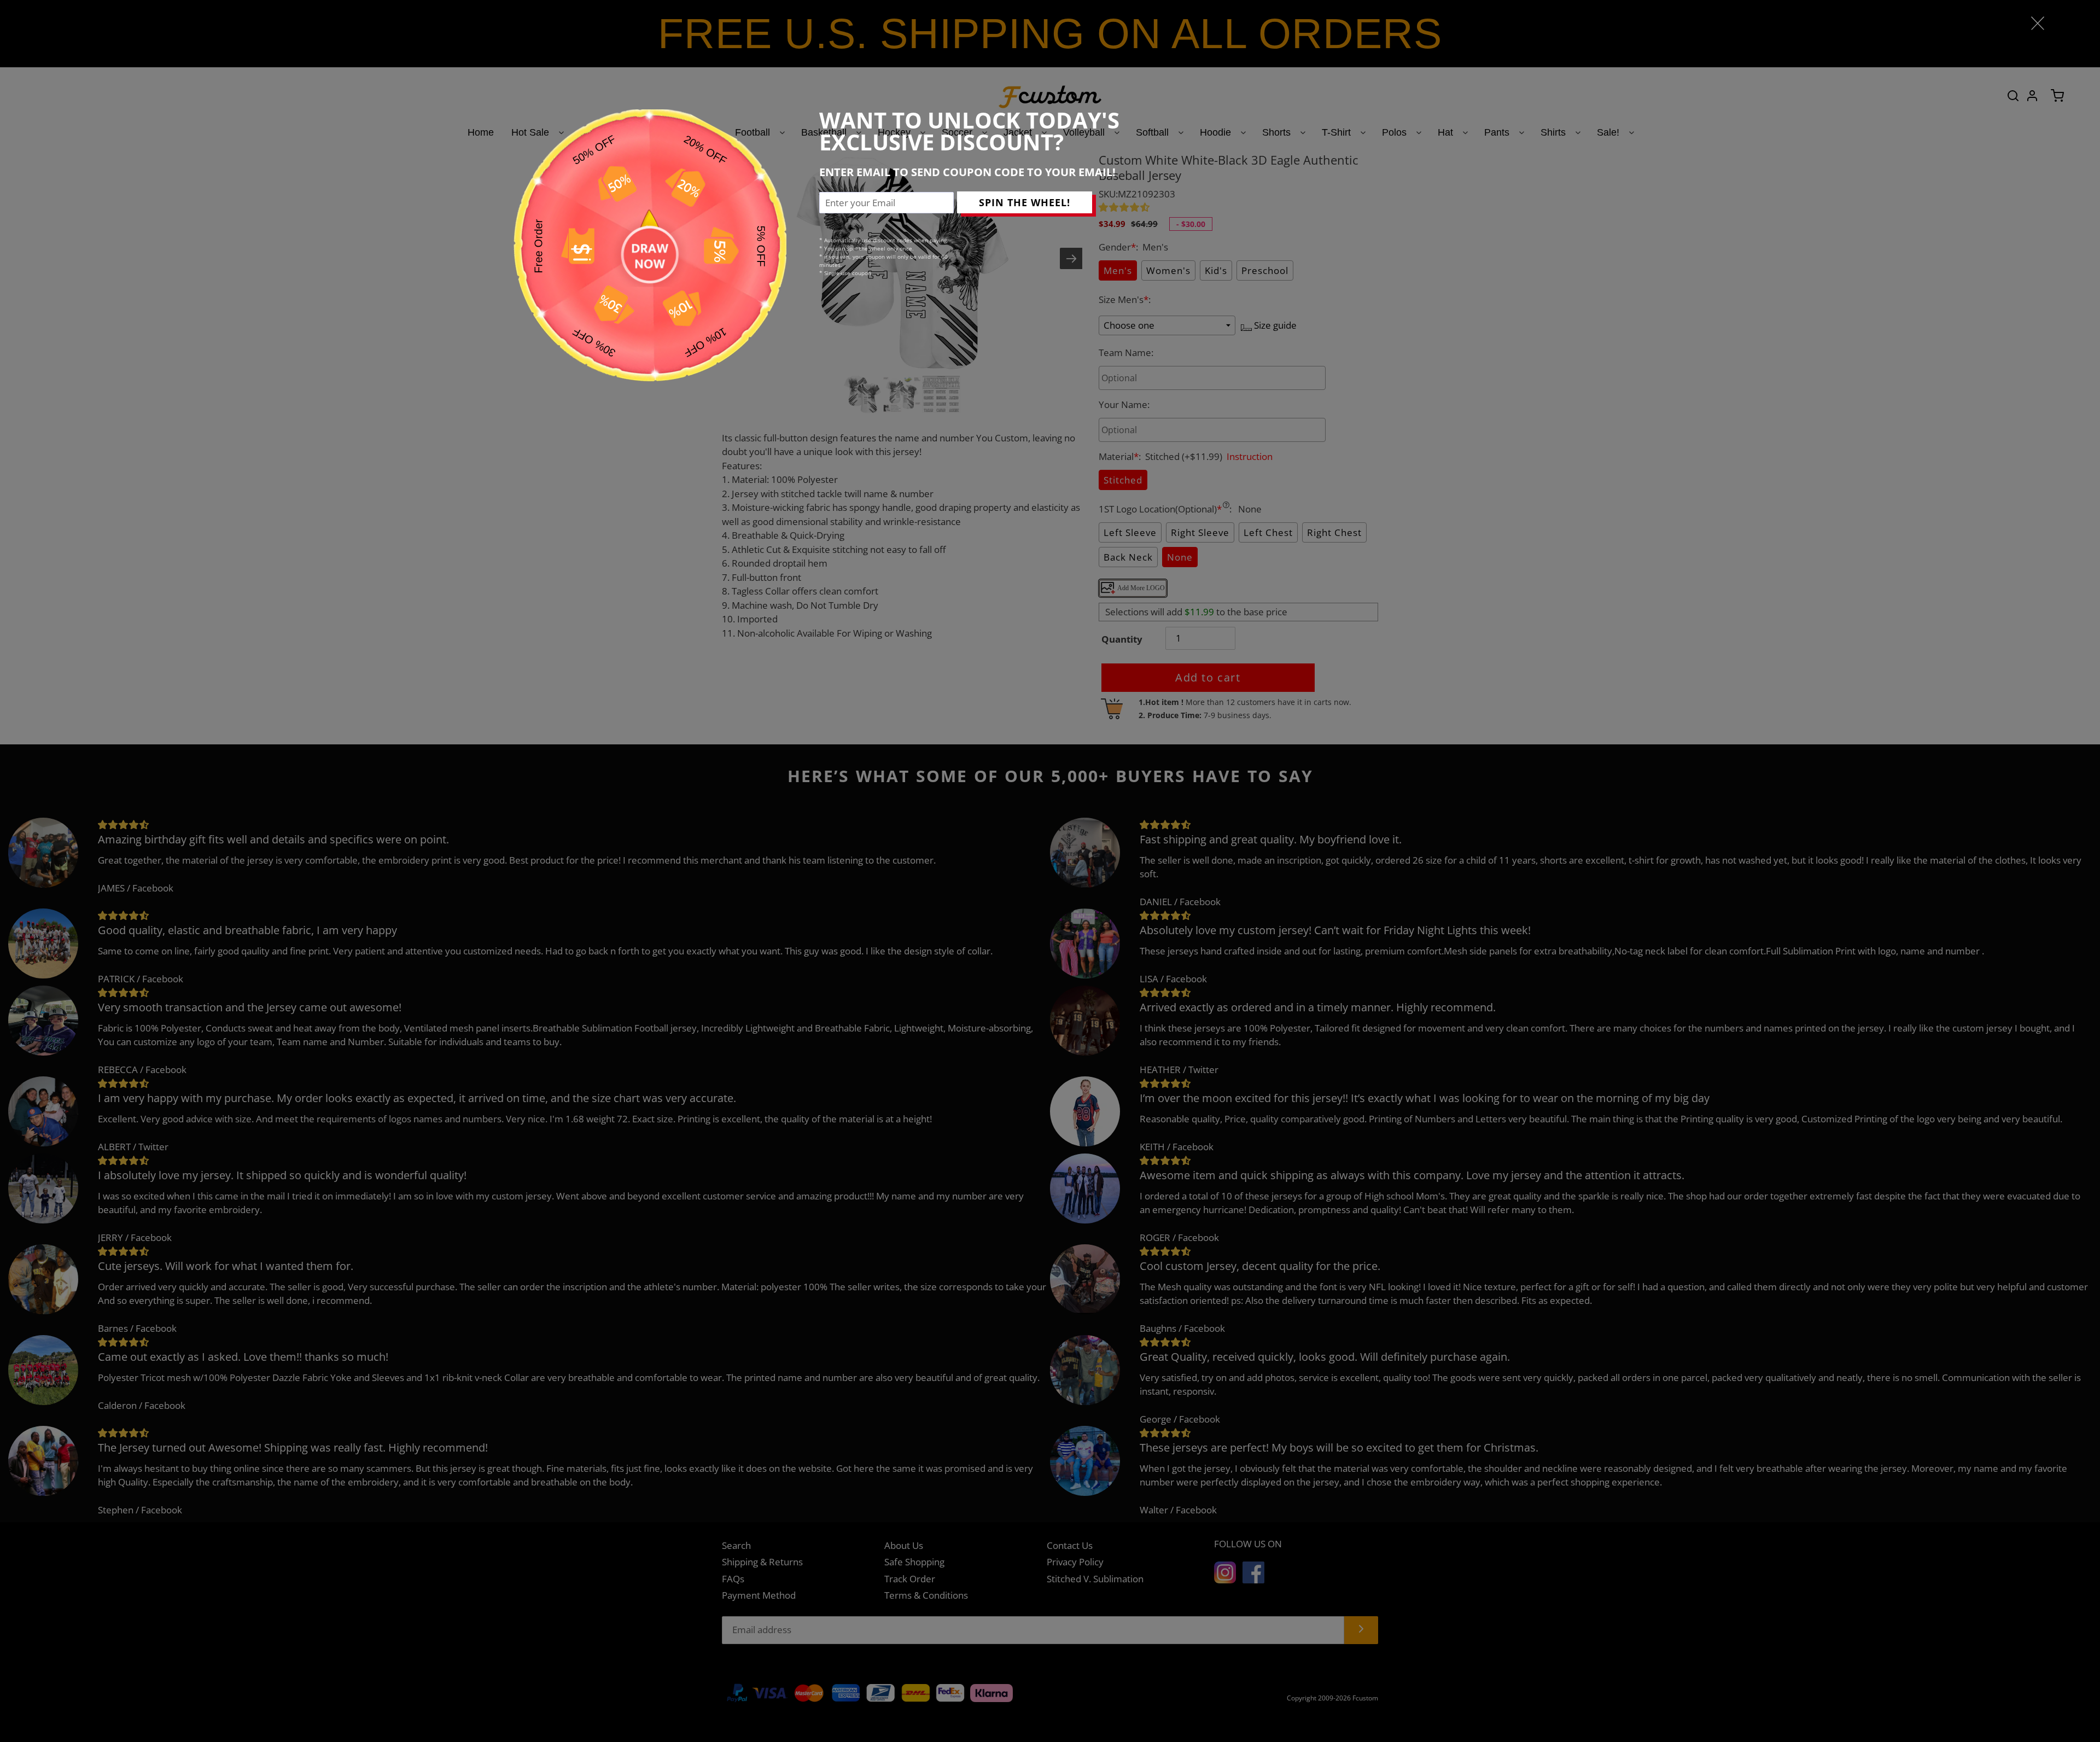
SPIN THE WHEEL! (1025, 202)
